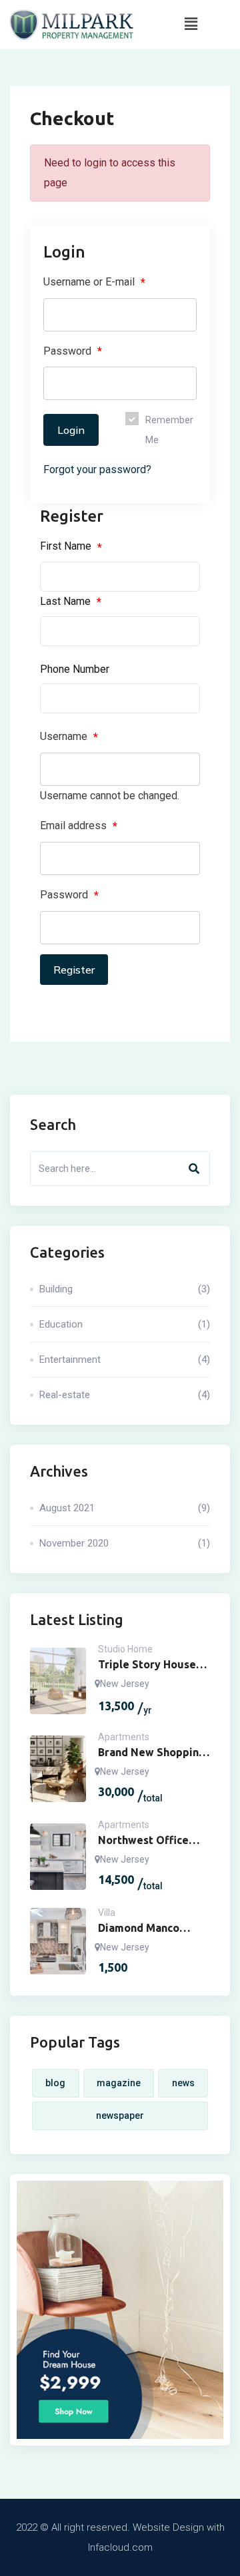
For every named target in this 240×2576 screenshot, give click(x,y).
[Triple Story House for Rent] (58, 1681)
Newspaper (120, 2116)
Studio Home (125, 1649)
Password (73, 351)
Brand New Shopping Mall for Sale (152, 1753)
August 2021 (125, 1508)
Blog (55, 2083)
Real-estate (125, 1395)
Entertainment (125, 1360)
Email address (79, 826)
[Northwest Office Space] (58, 1857)
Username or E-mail (94, 282)
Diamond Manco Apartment (139, 1929)
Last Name (71, 602)
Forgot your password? (97, 469)
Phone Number (75, 669)
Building (125, 1289)
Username (69, 737)
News (183, 2083)
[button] (191, 25)
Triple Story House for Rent (147, 1665)
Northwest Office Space (143, 1841)
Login (71, 430)
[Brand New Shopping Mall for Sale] (58, 1769)
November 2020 (125, 1543)
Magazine (119, 2083)
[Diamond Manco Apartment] (58, 1941)
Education (125, 1324)
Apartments (124, 1737)
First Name (71, 546)
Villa (107, 1913)
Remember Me (169, 430)
